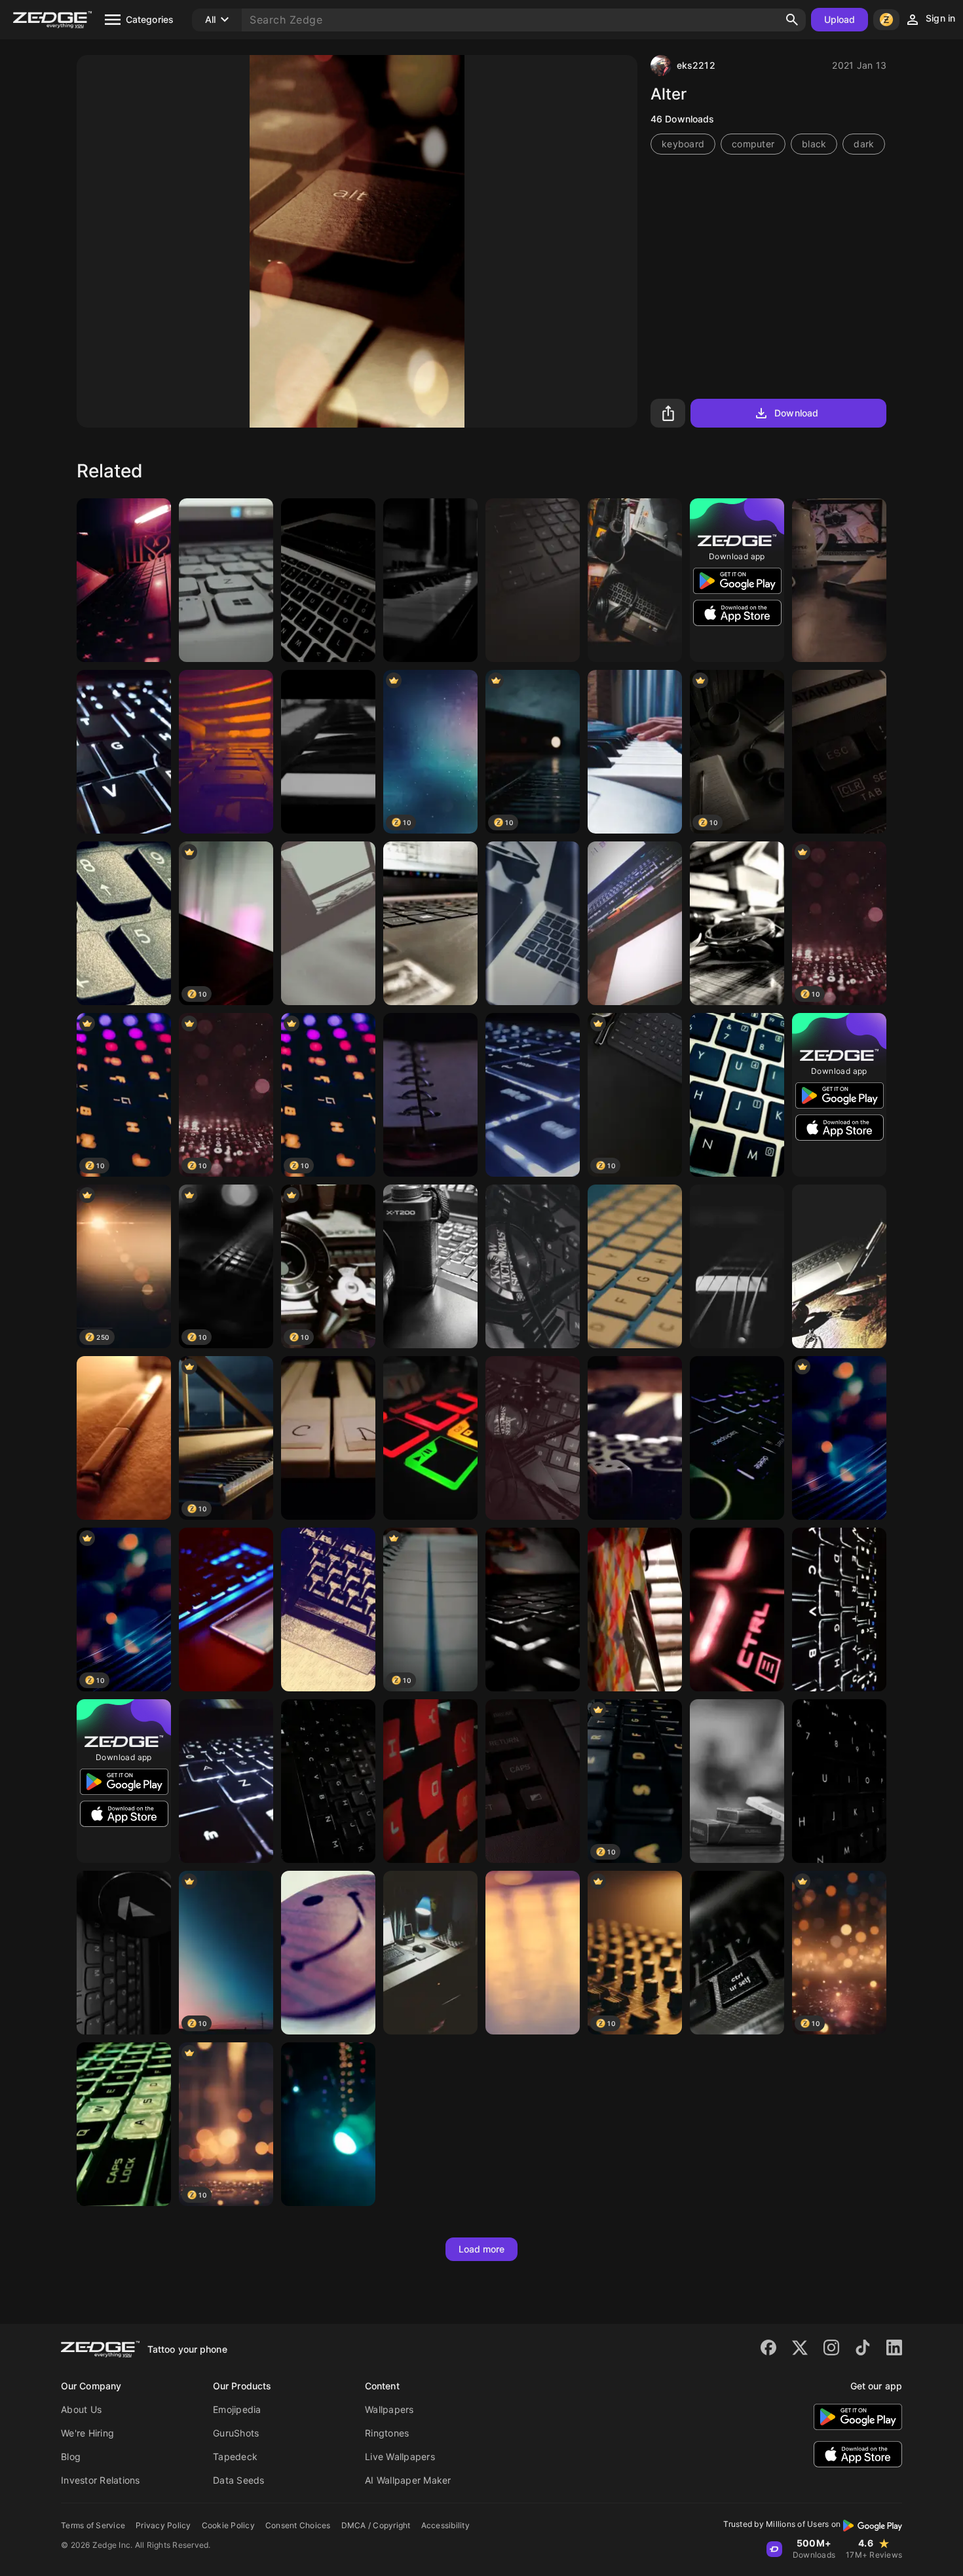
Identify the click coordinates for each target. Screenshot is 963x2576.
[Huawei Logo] (226, 1610)
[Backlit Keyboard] (839, 1610)
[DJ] (430, 1438)
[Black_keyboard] (839, 1781)
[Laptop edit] (430, 923)
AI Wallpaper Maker (408, 2480)
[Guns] (839, 1266)
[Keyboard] (124, 752)
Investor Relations (101, 2480)
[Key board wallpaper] (328, 1781)
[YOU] (430, 1781)
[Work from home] (124, 580)
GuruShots (236, 2433)
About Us (81, 2409)
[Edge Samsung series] (533, 923)
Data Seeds (239, 2480)
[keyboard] (635, 1266)
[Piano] (328, 1438)
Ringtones (387, 2433)
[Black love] (635, 580)
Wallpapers (389, 2409)
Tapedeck (235, 2456)
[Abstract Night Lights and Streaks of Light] (839, 1438)
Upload (840, 19)
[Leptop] (226, 580)
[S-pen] (124, 1438)
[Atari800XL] (839, 752)
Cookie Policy (228, 2525)
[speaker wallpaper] (328, 923)
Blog (71, 2456)
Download (796, 413)
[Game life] (328, 1610)
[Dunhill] (737, 1781)
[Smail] (328, 1953)
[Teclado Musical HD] (635, 752)
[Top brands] (635, 1610)
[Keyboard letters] (737, 1953)
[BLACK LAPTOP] (430, 1953)
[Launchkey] (328, 752)
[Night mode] (737, 1438)
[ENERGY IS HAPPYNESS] (328, 2124)
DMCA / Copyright (376, 2525)
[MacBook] (328, 580)
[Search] (792, 20)
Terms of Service (93, 2525)
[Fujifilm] (430, 1266)
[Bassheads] (124, 1953)
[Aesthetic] (839, 580)
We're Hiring (87, 2433)
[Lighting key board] (533, 1610)
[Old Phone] (226, 752)
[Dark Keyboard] (533, 580)
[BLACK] (737, 923)
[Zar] (635, 1438)
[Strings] (737, 1266)
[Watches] (533, 1438)
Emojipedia (237, 2409)
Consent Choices (298, 2525)
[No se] (635, 923)
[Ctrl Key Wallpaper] (737, 1610)
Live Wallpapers (400, 2456)
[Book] (430, 1095)
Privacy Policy (163, 2525)
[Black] (533, 1266)
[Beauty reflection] (533, 1953)
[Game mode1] (124, 2124)
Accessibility (445, 2525)
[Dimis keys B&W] (430, 580)
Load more (482, 2249)
